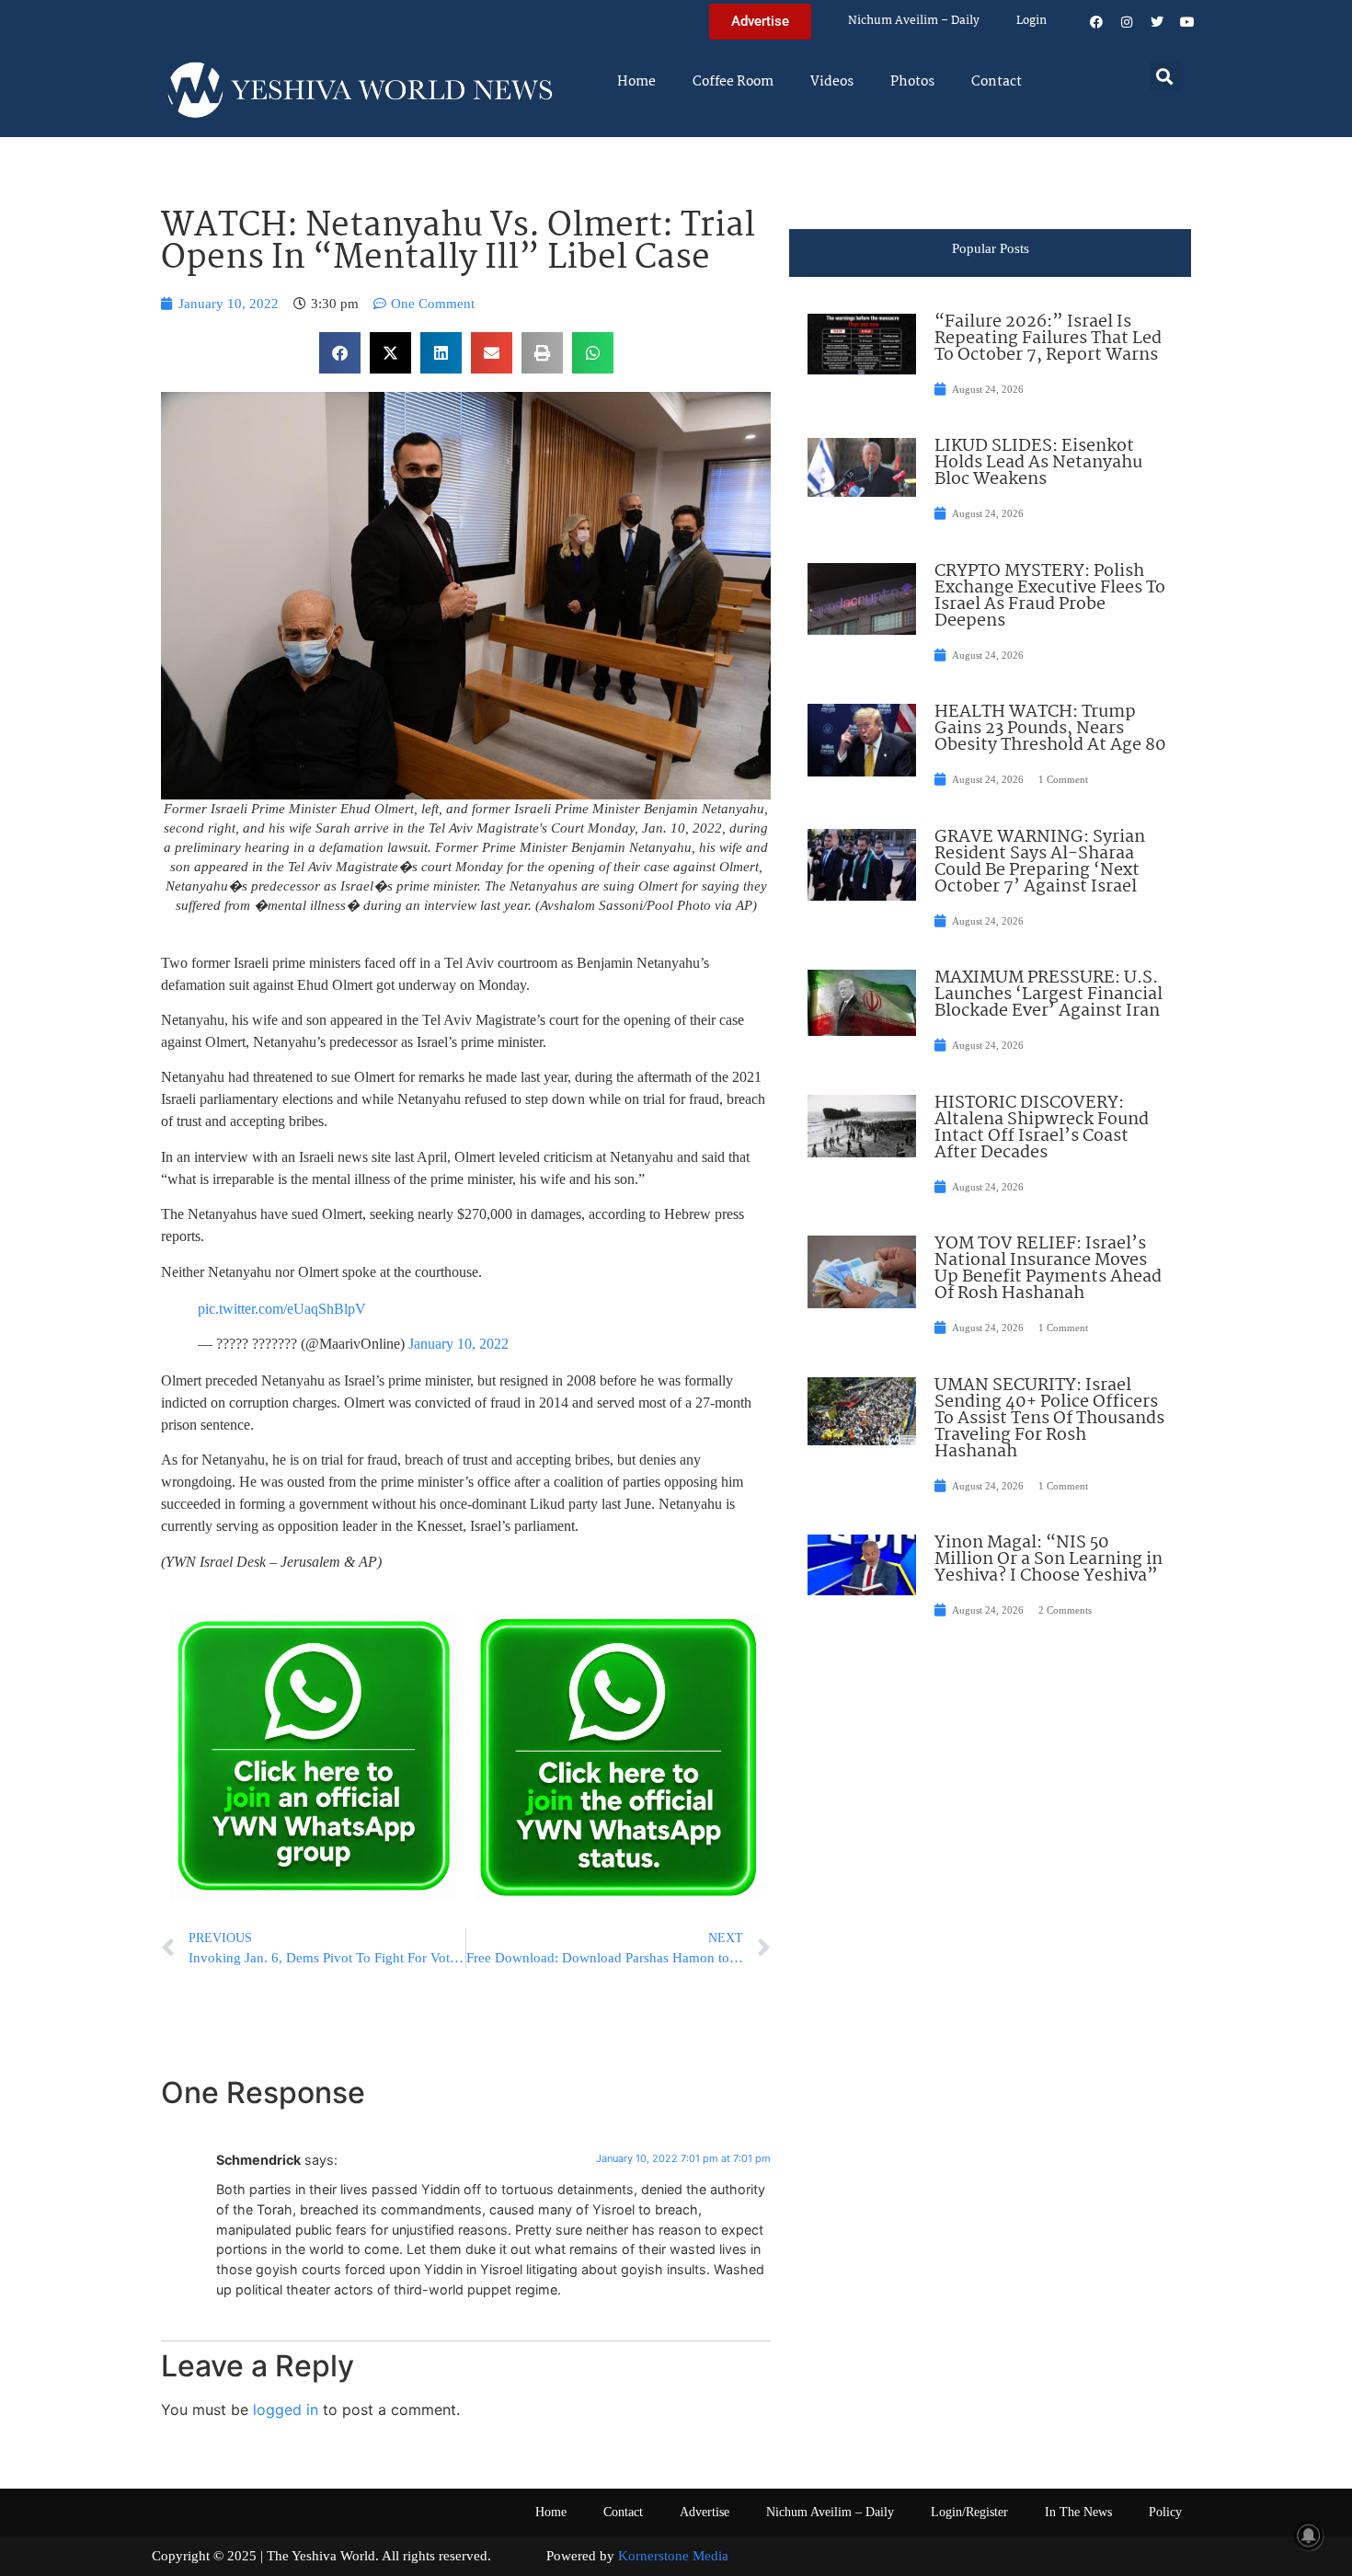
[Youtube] (1187, 22)
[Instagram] (1127, 22)
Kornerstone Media (673, 2556)
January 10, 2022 (458, 1344)
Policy (1165, 2512)
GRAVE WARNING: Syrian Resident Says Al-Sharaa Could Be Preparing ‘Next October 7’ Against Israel (1040, 862)
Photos (912, 82)
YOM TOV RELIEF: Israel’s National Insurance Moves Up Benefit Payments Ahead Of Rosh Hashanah (1048, 1269)
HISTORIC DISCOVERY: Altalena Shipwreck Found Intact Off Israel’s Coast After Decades (1042, 1128)
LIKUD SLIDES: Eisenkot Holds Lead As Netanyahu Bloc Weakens (1038, 463)
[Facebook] (1096, 22)
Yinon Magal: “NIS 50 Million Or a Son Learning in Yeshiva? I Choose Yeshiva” (1048, 1559)
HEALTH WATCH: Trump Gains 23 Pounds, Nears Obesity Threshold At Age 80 (1050, 729)
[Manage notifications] (1309, 2536)
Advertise (705, 2512)
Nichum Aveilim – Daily (914, 21)
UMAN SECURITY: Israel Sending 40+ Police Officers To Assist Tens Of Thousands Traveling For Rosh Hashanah (1049, 1419)
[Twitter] (1157, 22)
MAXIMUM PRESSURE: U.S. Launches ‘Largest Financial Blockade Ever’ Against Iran (1048, 995)
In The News (1078, 2512)
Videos (832, 82)
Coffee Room (733, 82)
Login (1031, 21)
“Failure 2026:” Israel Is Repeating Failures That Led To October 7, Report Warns (1048, 339)
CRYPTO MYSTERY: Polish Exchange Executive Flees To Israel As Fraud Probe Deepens (1050, 596)
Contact (997, 82)
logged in (286, 2409)
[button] (1165, 76)
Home (636, 82)
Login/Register (969, 2512)
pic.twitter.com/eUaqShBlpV (282, 1309)
